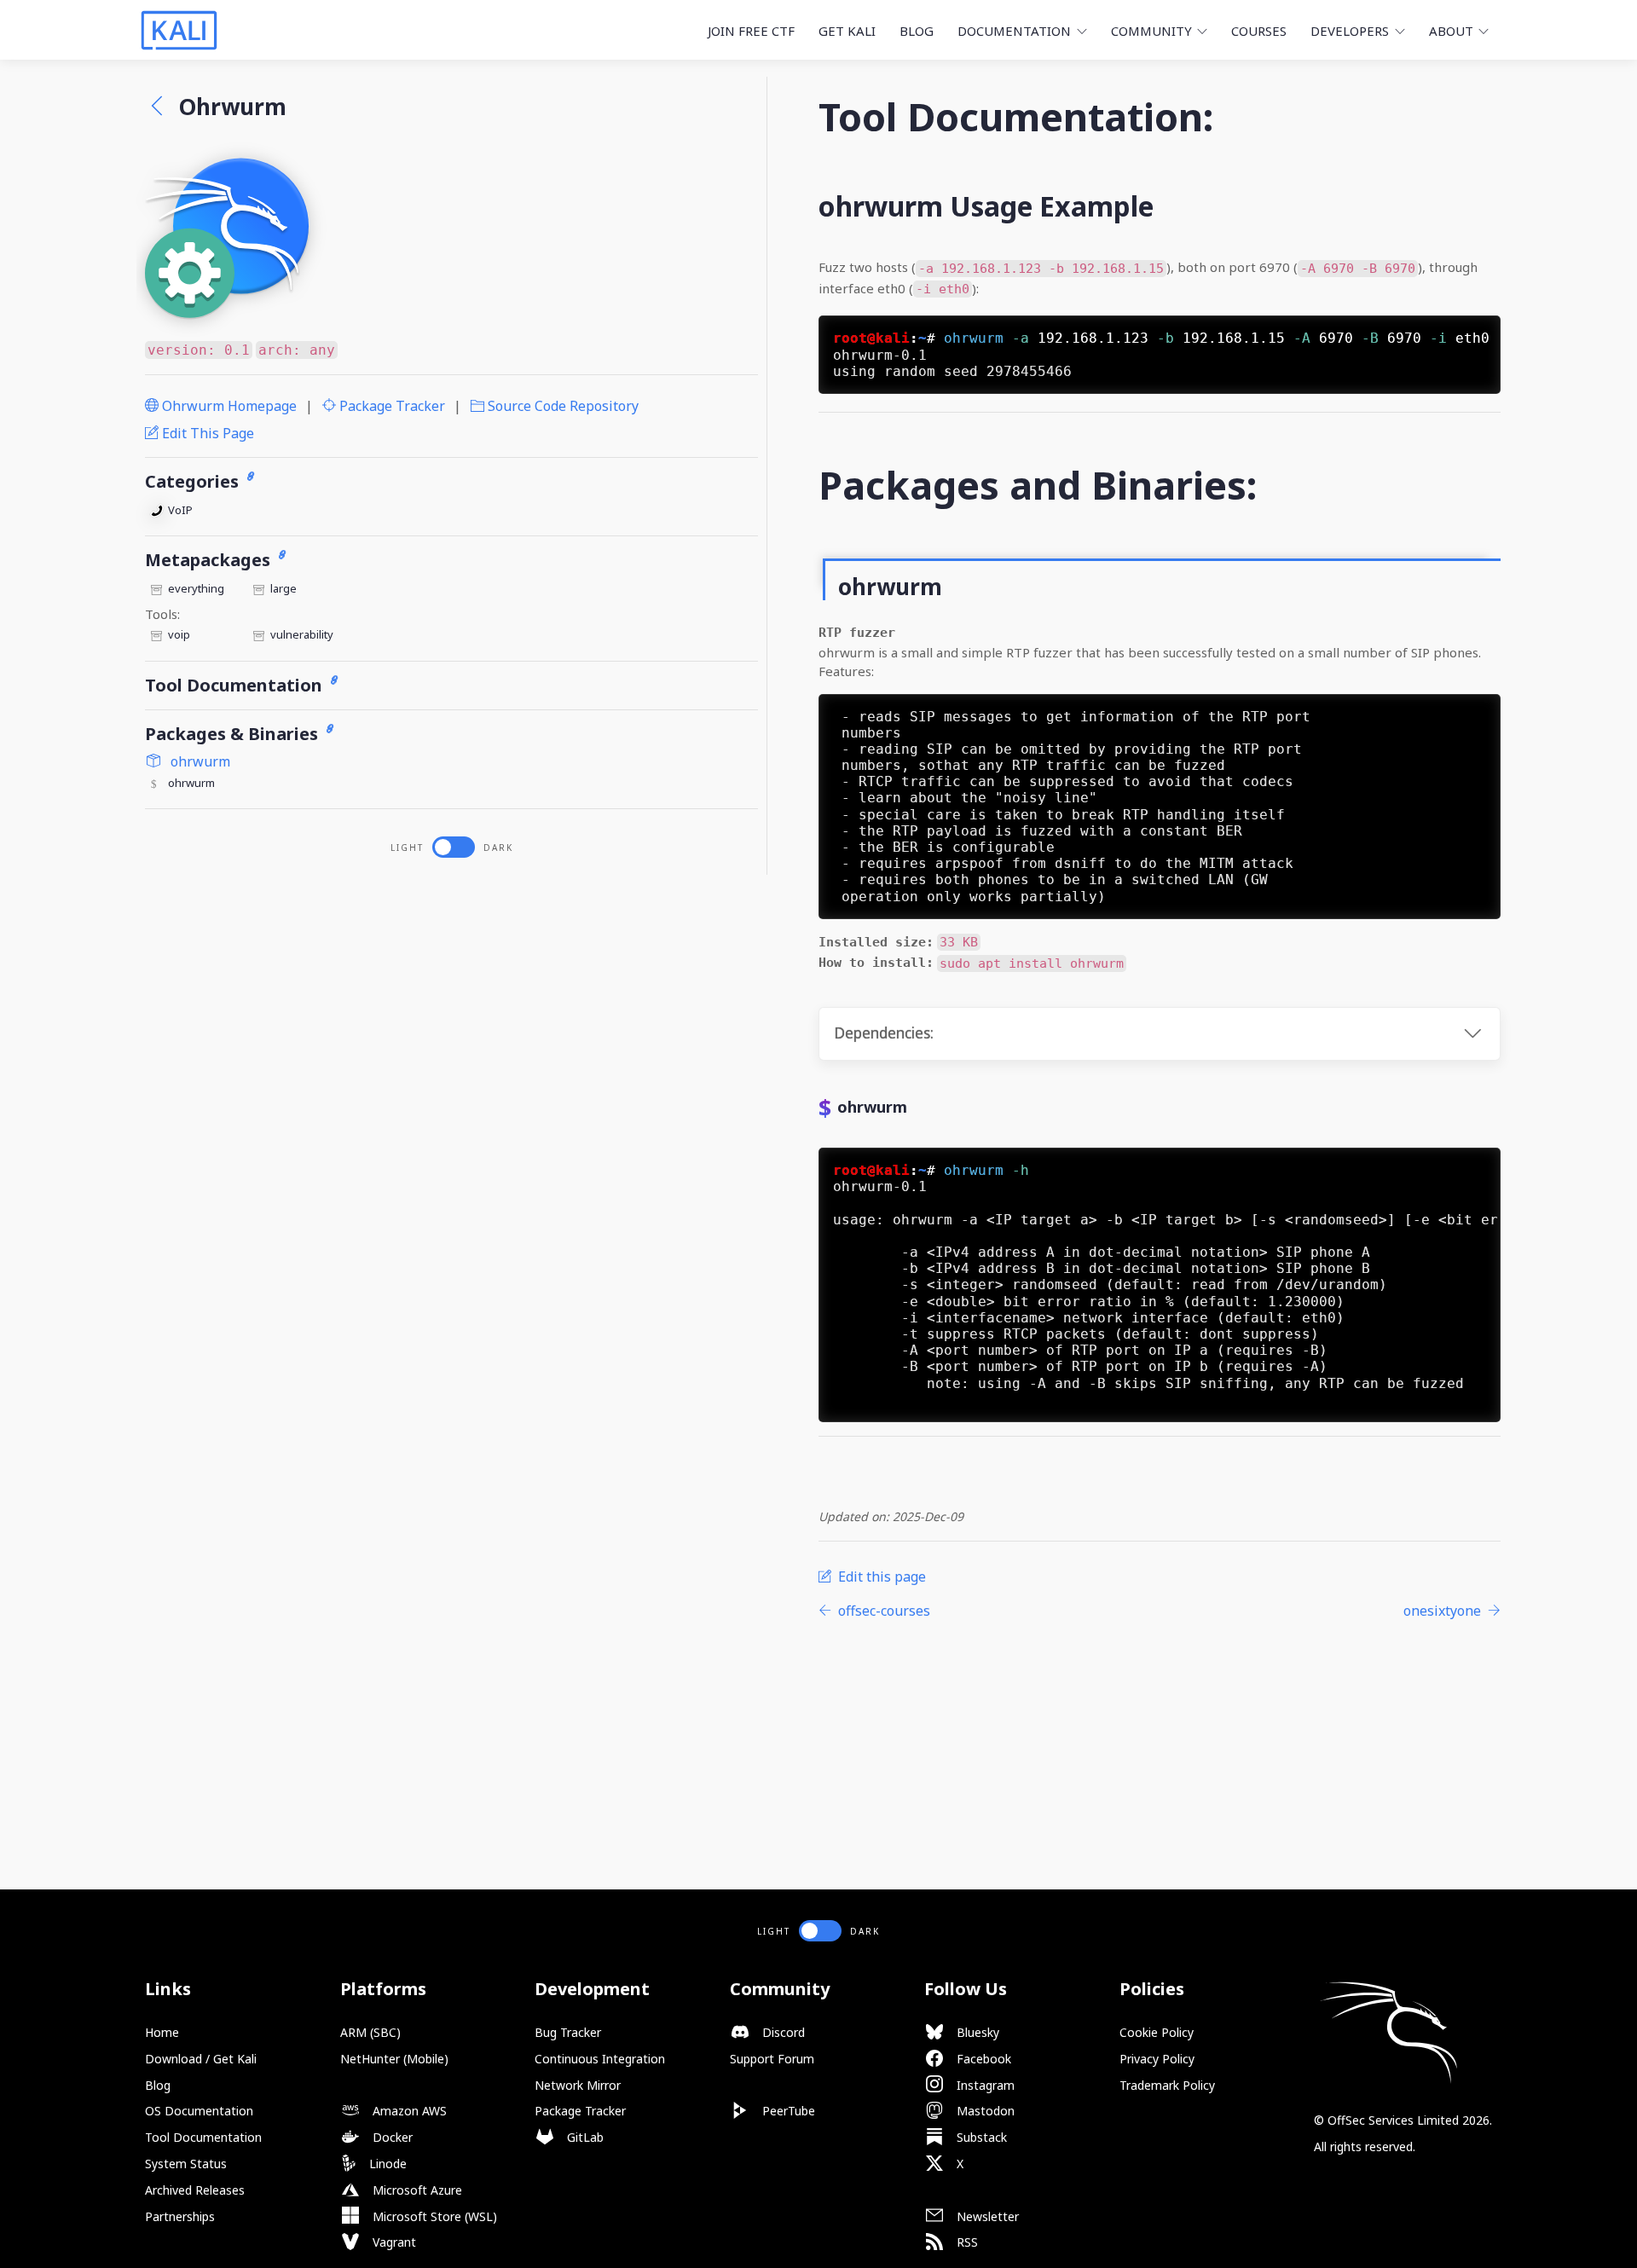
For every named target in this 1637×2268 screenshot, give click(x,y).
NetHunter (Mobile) (394, 2059)
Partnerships (180, 2216)
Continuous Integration (600, 2059)
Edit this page (206, 433)
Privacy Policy (1157, 2059)
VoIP (180, 510)
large (283, 588)
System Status (186, 2164)
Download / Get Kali (201, 2059)
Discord (782, 2032)
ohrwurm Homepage (228, 406)
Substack (980, 2137)
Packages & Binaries (234, 734)
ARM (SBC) (370, 2032)
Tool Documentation (236, 685)
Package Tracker (390, 406)
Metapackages (210, 560)
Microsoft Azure (416, 2190)
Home (162, 2032)
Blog (917, 31)
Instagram (984, 2085)
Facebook (982, 2059)
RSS (966, 2242)
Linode (386, 2164)
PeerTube (787, 2111)
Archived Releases (195, 2190)
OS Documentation (199, 2111)
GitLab (584, 2137)
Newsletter (986, 2216)
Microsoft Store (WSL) (433, 2216)
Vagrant (393, 2242)
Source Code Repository (561, 406)
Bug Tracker (568, 2032)
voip (179, 634)
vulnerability (302, 634)
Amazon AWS (408, 2111)
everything (196, 588)
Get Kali (847, 31)
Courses (1259, 31)
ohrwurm (199, 761)
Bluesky (976, 2032)
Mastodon (984, 2111)
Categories (194, 481)
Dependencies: (884, 1033)
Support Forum (772, 2059)
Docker (391, 2137)
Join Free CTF (751, 31)
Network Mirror (578, 2085)
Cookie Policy (1157, 2032)
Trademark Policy (1167, 2085)
